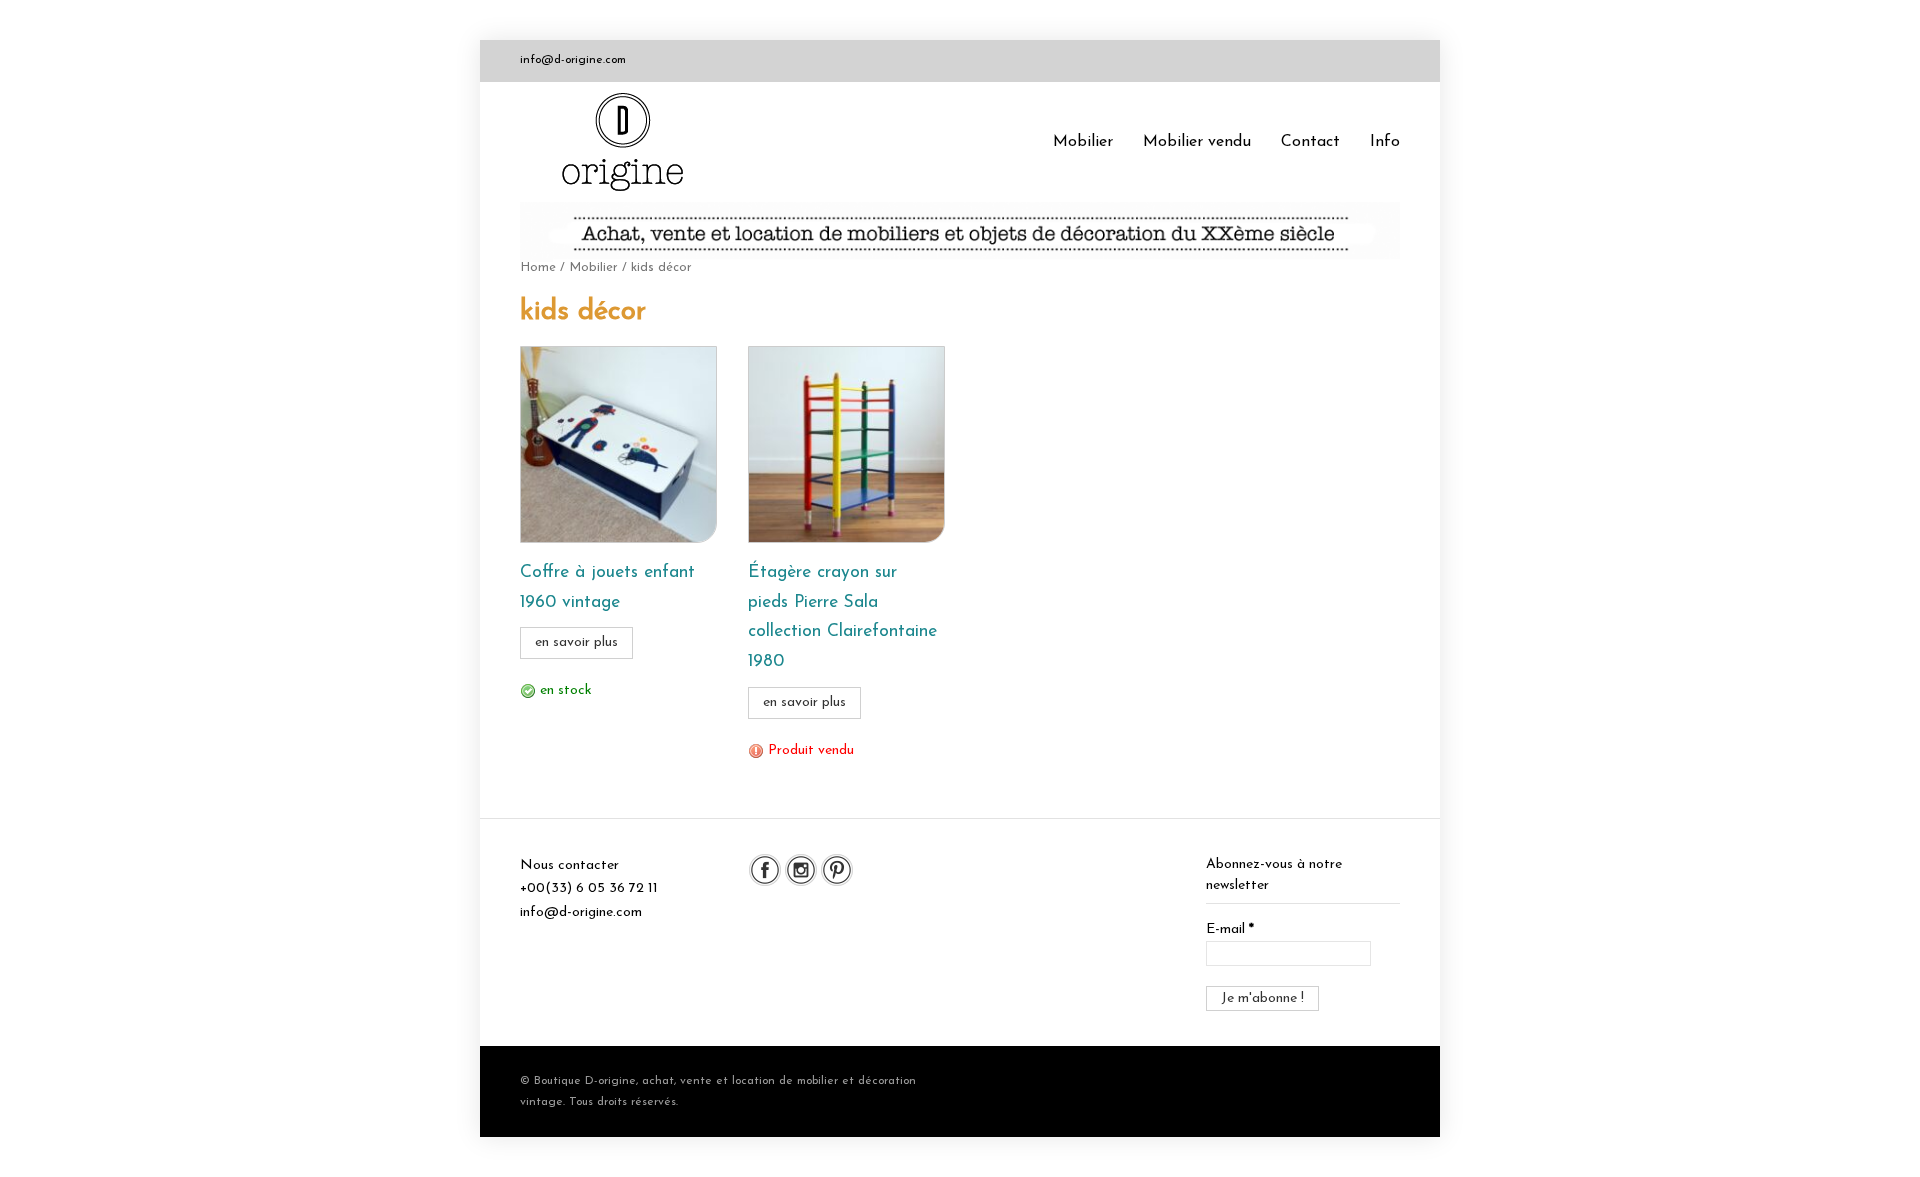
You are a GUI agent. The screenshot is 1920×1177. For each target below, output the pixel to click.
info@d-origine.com (573, 60)
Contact (1310, 142)
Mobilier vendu (1197, 142)
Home (538, 267)
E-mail (1230, 929)
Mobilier (1083, 142)
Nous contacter (569, 865)
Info (1385, 142)
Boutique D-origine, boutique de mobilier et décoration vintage (630, 142)
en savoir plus (576, 642)
